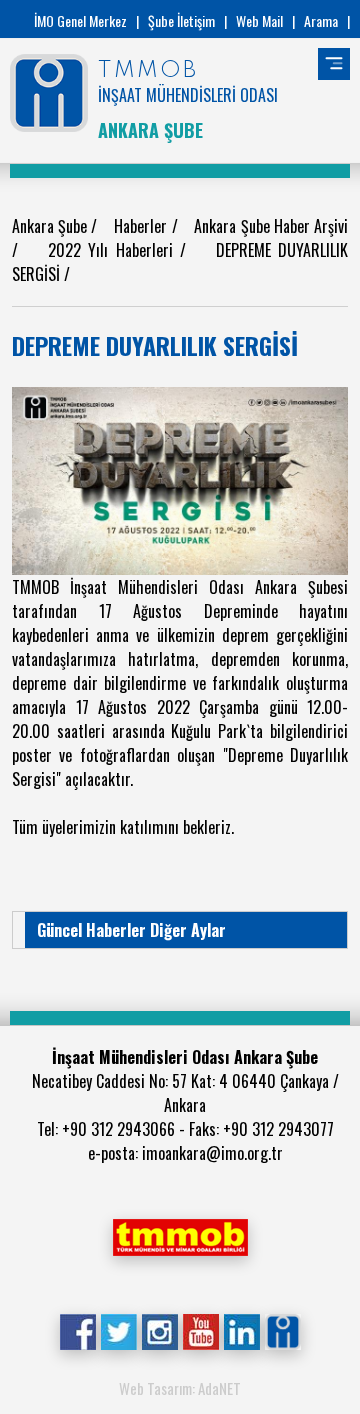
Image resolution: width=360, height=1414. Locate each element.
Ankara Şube (51, 226)
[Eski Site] (282, 1329)
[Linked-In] (241, 1329)
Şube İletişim (181, 20)
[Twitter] (118, 1329)
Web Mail (259, 20)
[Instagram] (159, 1329)
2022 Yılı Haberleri (114, 250)
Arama (321, 20)
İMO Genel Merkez (80, 20)
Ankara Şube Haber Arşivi (271, 226)
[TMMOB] (180, 1235)
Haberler (142, 226)
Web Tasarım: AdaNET (180, 1388)
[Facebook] (77, 1329)
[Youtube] (200, 1329)
